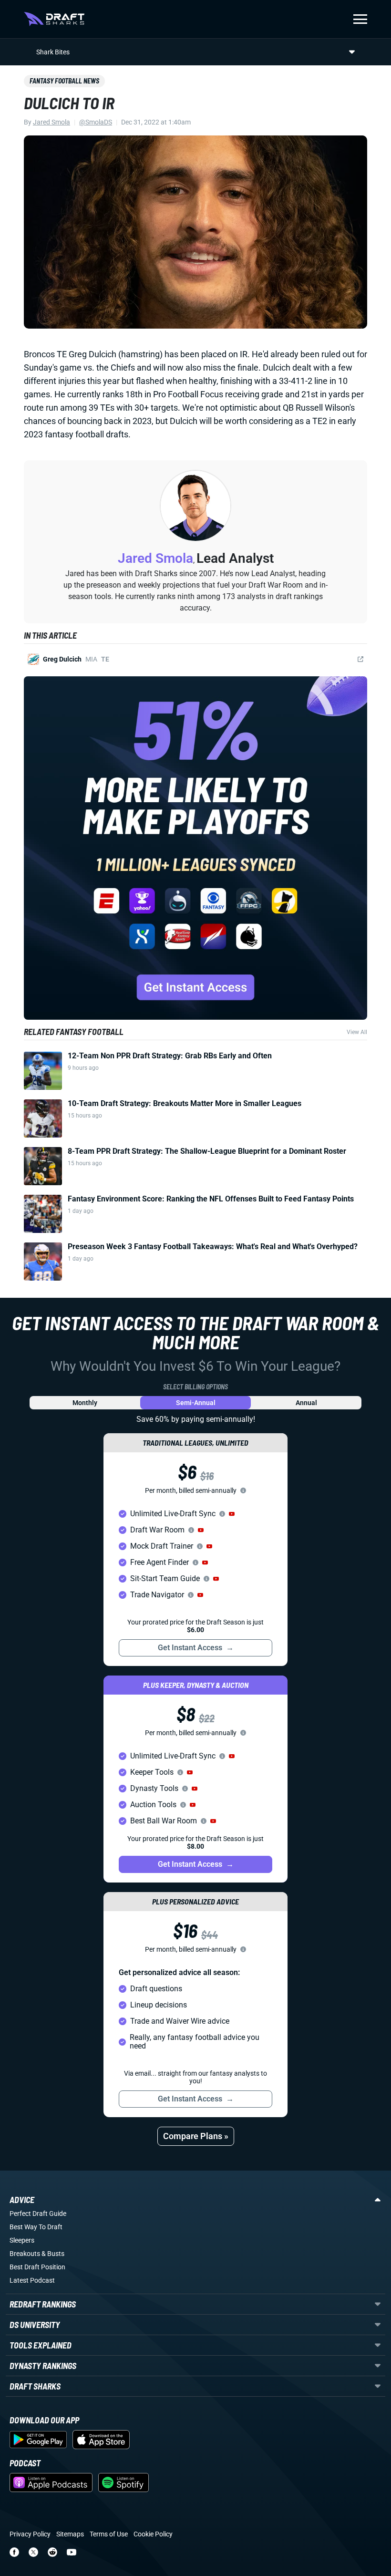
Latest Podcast (32, 2280)
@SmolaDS (96, 122)
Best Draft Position (37, 2267)
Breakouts (25, 2254)
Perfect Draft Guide (38, 2214)
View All (357, 1032)
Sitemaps (70, 2534)
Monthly (85, 1403)
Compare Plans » (196, 2136)
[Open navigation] (360, 19)
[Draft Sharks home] (54, 19)
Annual (306, 1403)
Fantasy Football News (64, 81)
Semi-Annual (196, 1403)
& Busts (53, 2254)
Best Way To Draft (36, 2227)
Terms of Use (109, 2534)
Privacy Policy (30, 2534)
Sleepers (22, 2240)
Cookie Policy (153, 2534)
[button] (232, 1514)
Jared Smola (51, 122)
